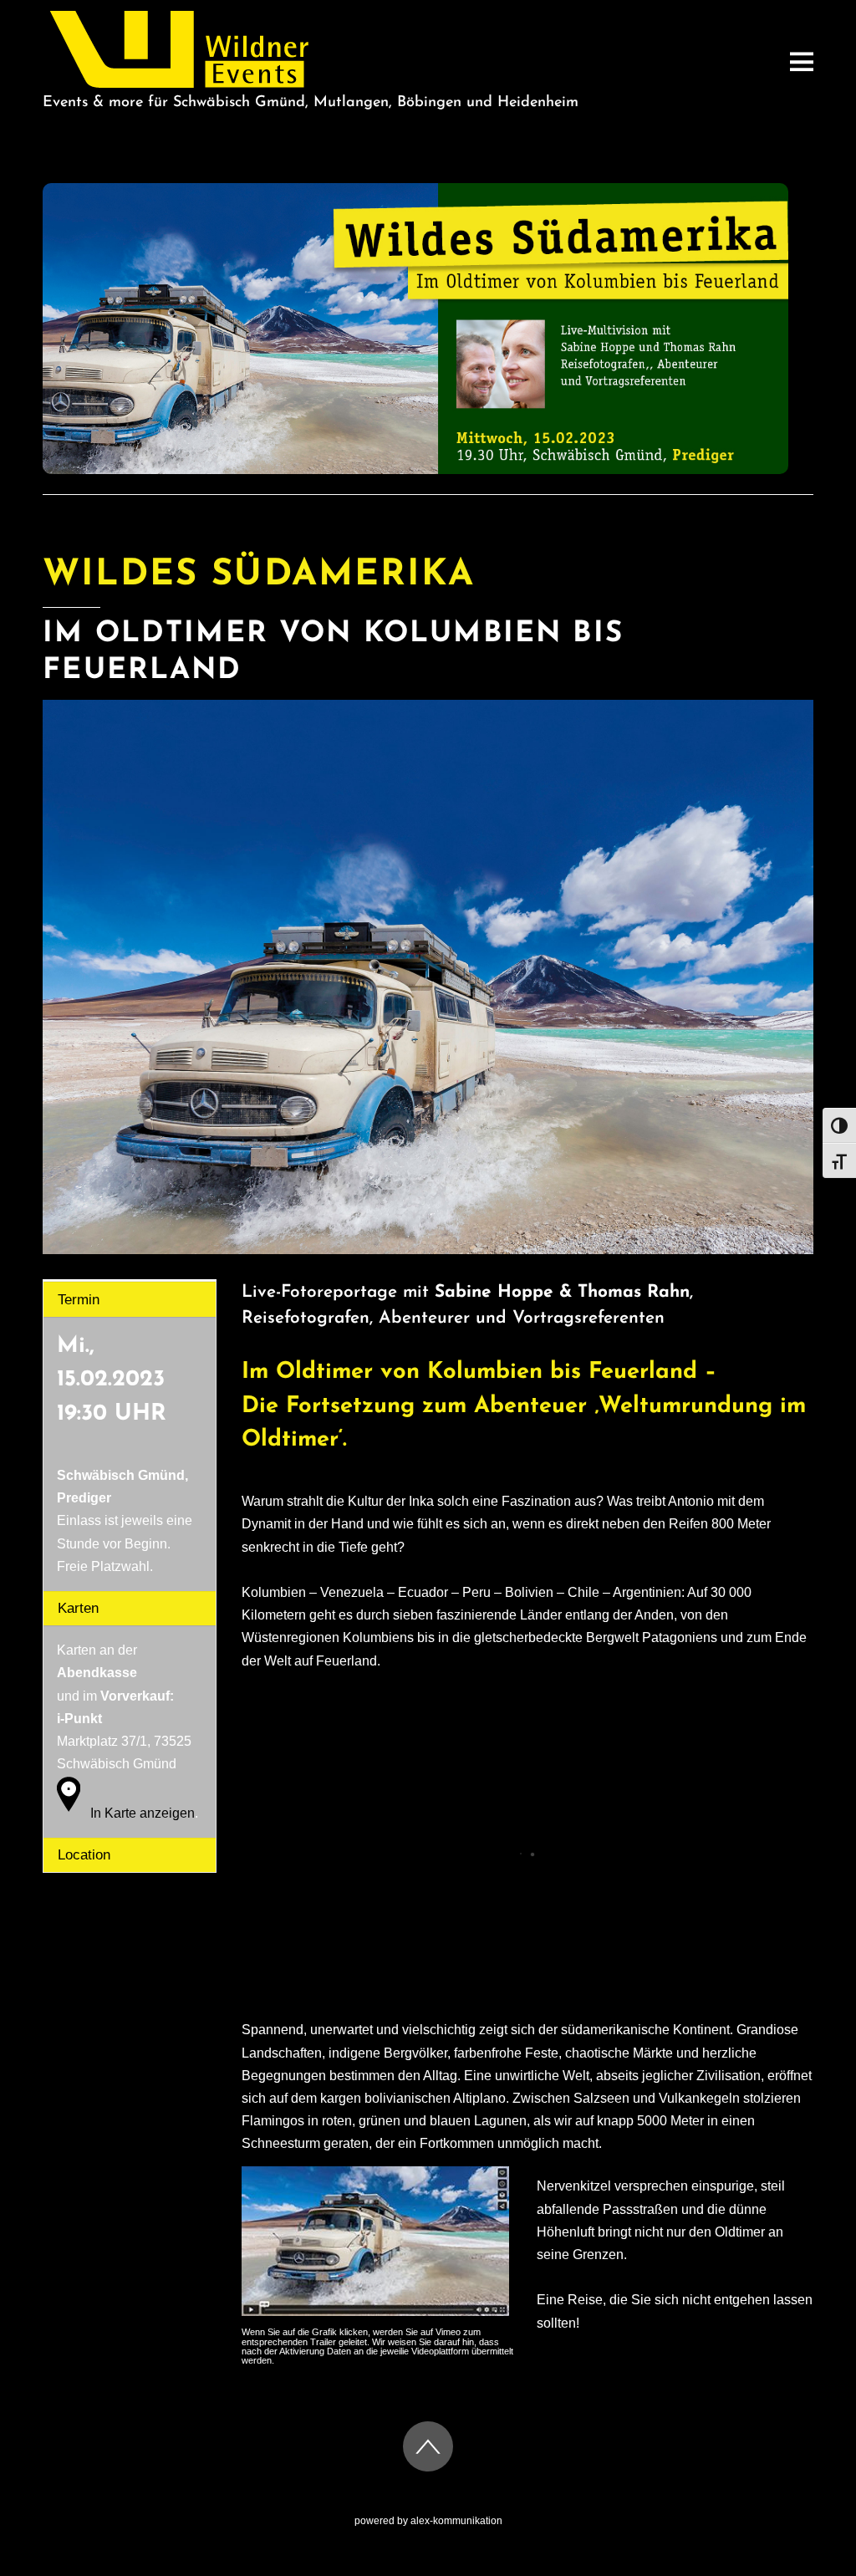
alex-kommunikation (456, 2521)
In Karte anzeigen (143, 1812)
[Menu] (802, 61)
